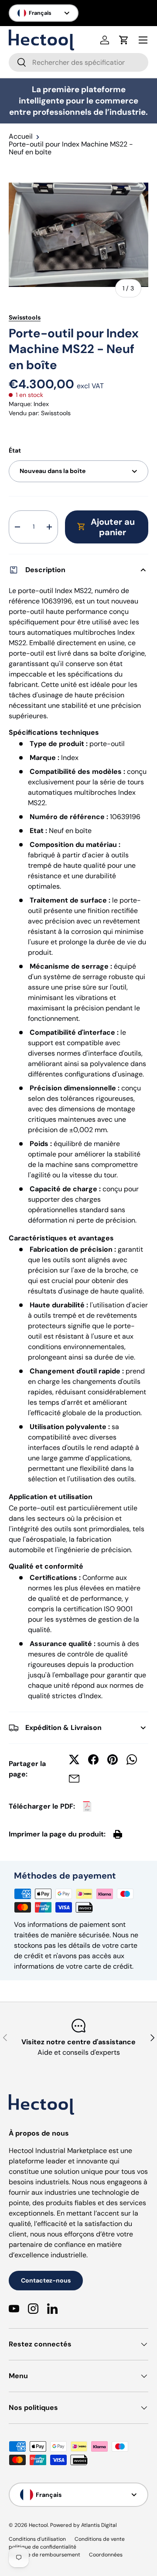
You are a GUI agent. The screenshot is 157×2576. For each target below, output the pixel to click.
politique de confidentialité (43, 2547)
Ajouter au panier (113, 527)
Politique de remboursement (44, 2555)
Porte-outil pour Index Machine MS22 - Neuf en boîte (71, 148)
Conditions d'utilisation (37, 2539)
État (15, 450)
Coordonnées (106, 2555)
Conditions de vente (100, 2539)
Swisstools (25, 317)
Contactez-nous (46, 2280)
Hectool (38, 2525)
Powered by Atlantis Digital (84, 2525)
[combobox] (78, 62)
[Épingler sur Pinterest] (113, 1760)
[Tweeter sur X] (74, 1760)
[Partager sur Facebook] (93, 1760)
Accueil (21, 137)
